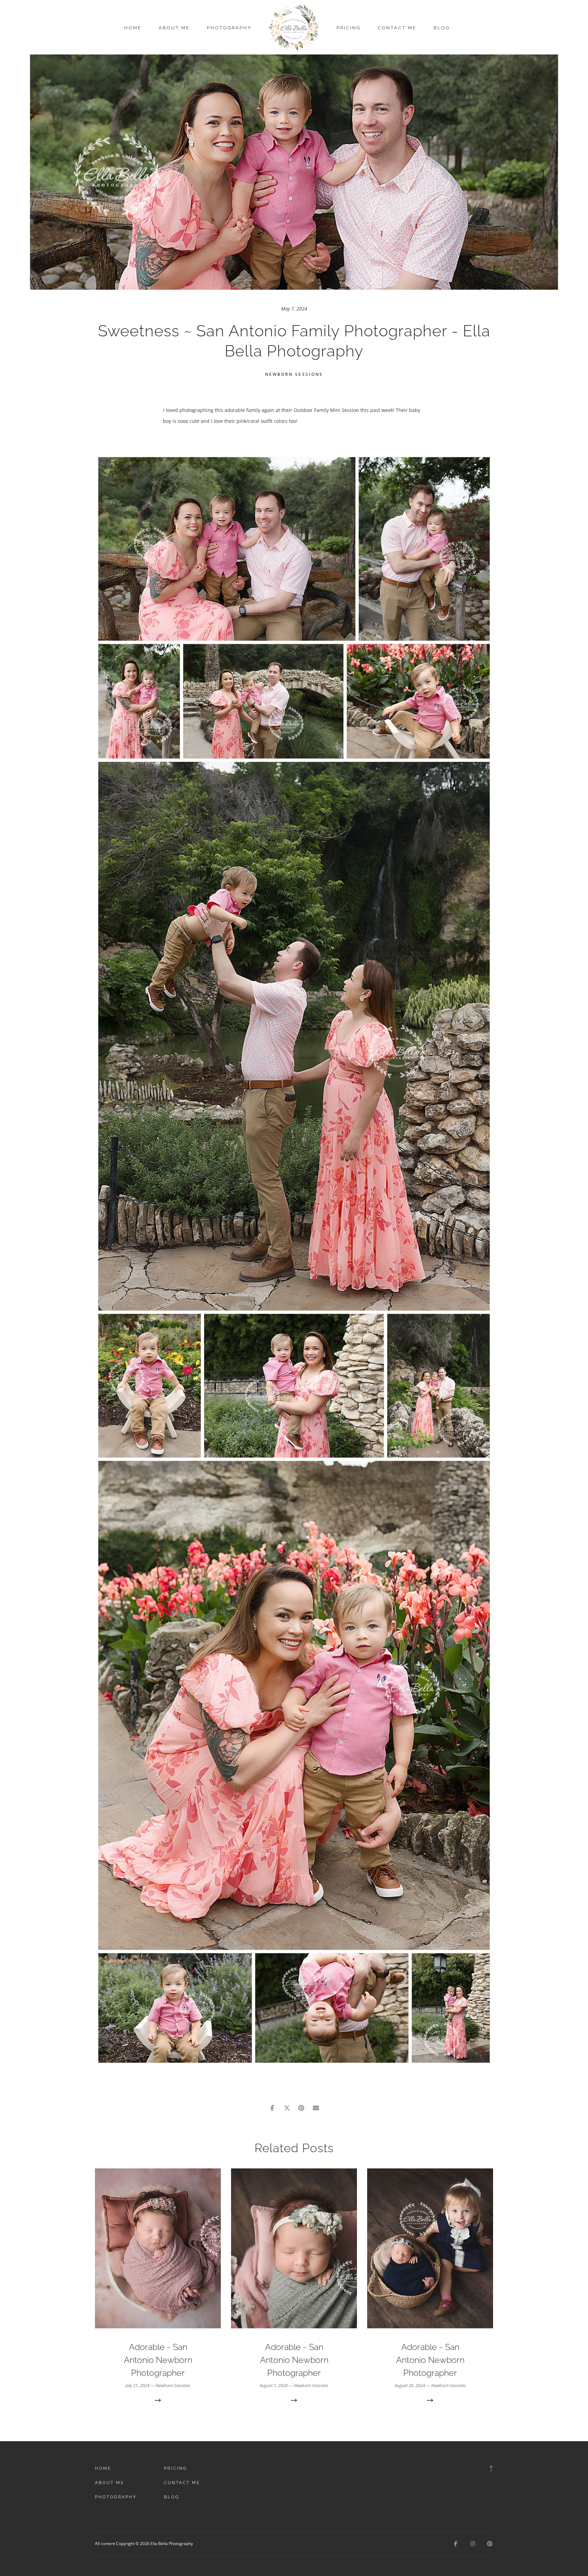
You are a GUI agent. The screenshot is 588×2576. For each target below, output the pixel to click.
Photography (229, 28)
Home (133, 28)
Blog (442, 28)
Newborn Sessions (294, 374)
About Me (174, 28)
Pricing (349, 28)
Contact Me (397, 28)
